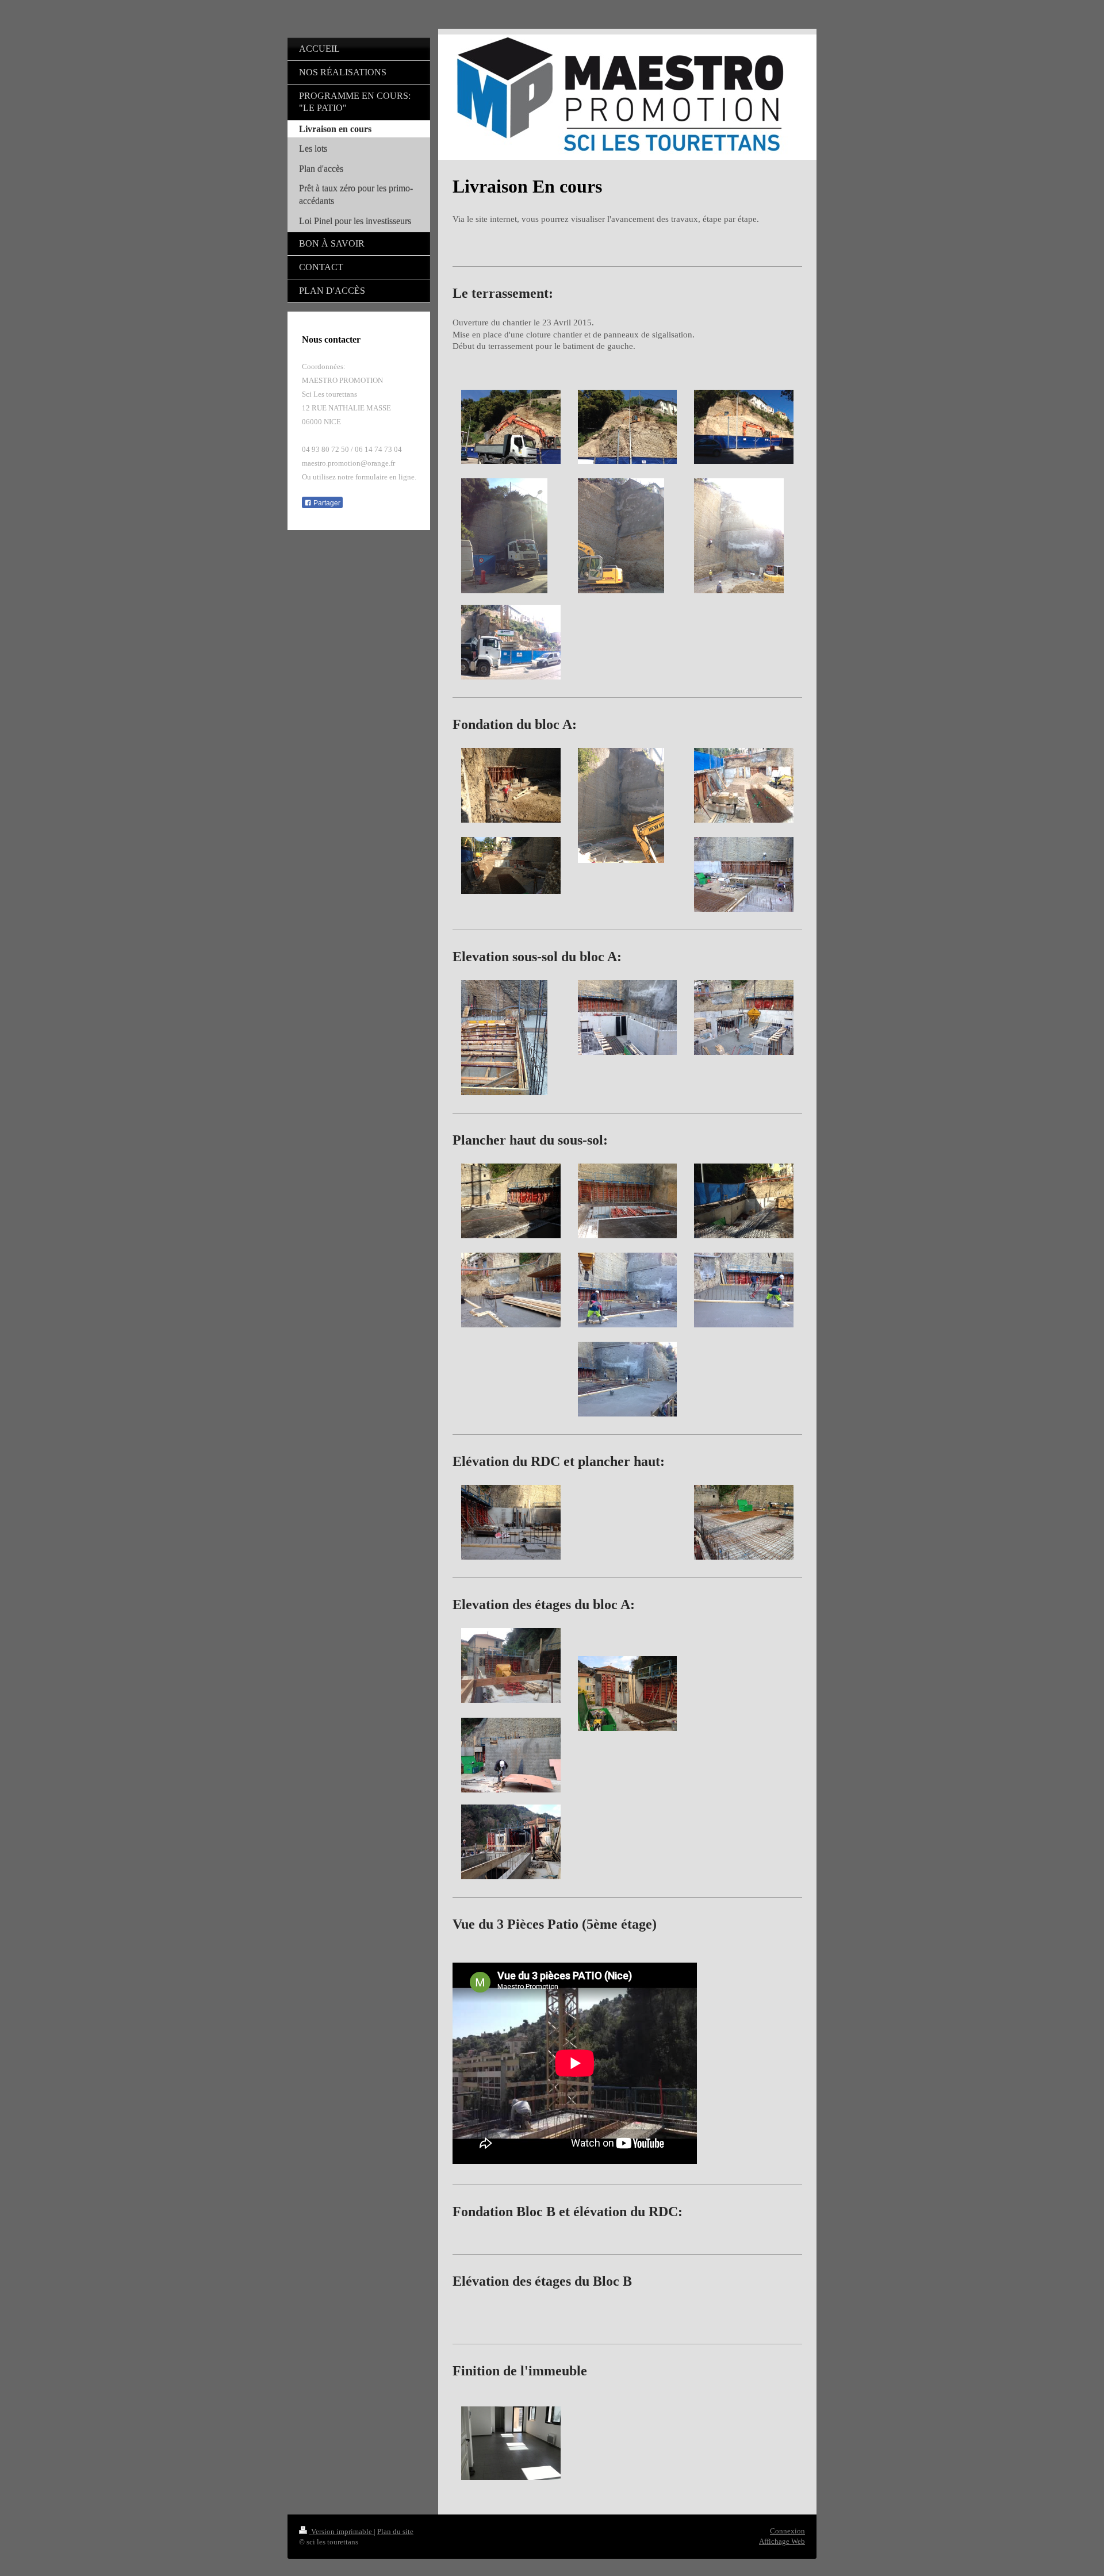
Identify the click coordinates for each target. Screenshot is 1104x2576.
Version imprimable (342, 2531)
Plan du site (395, 2531)
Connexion (787, 2531)
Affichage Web (782, 2541)
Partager (326, 503)
